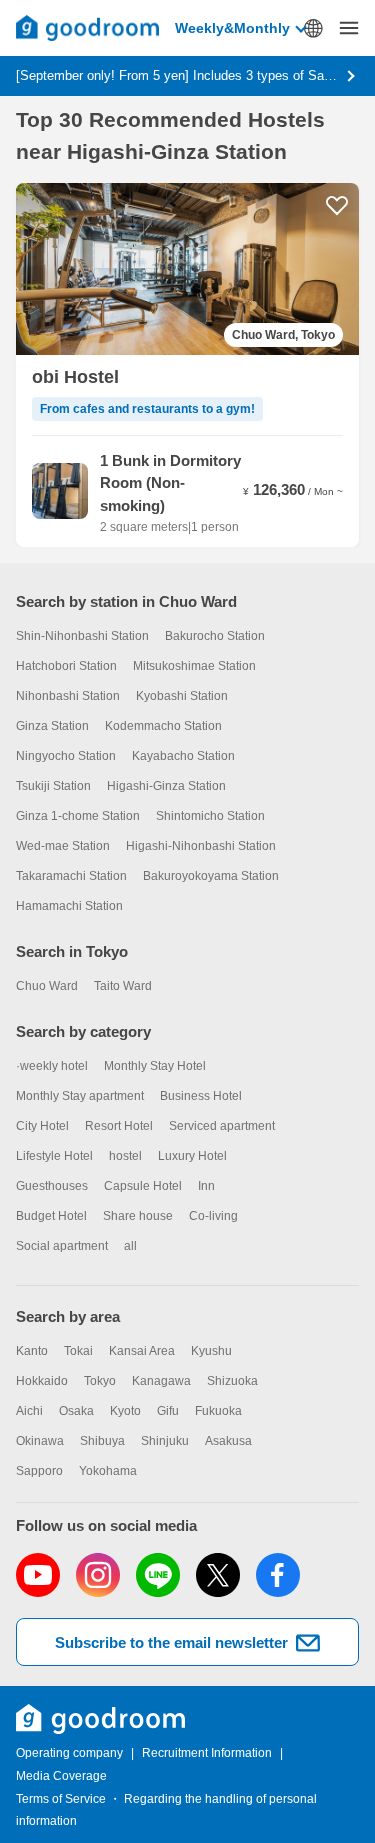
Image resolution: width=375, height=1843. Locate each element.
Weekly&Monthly (232, 28)
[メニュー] (349, 28)
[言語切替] (313, 28)
